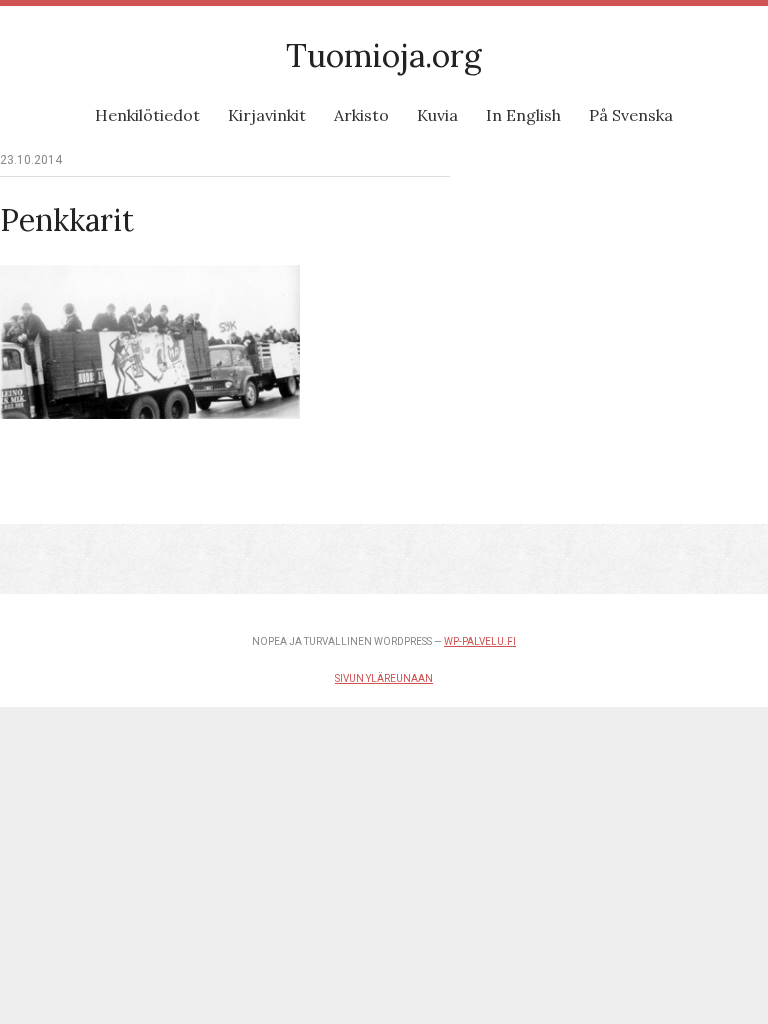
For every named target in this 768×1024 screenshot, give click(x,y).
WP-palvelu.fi (480, 641)
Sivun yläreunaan (384, 678)
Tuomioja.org (384, 55)
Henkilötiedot (147, 115)
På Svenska (631, 115)
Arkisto (361, 115)
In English (523, 115)
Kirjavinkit (267, 115)
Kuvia (437, 115)
